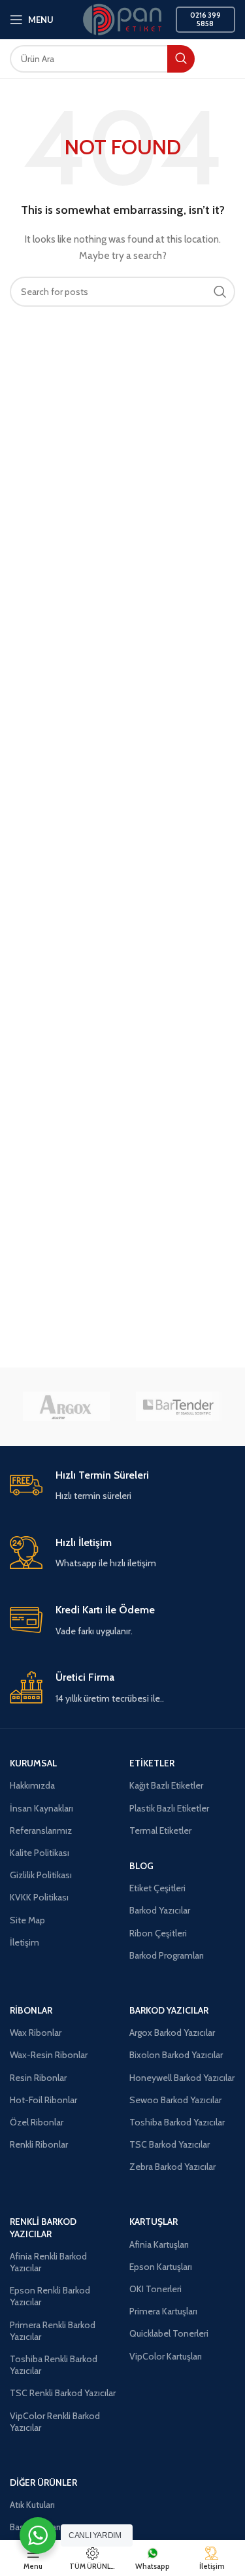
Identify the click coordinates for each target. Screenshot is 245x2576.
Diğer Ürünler (43, 2482)
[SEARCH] (181, 59)
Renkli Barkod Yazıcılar (43, 2227)
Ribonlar (31, 2010)
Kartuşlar (154, 2222)
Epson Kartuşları (161, 2267)
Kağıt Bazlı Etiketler (166, 1785)
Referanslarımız (41, 1830)
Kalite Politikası (40, 1853)
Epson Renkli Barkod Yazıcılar (50, 2296)
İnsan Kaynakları (41, 1808)
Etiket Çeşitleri (157, 1888)
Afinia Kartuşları (159, 2244)
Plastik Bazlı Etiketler (169, 1808)
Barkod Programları (167, 1955)
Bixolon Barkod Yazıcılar (176, 2055)
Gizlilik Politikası (41, 1875)
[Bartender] (179, 1407)
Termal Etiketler (160, 1830)
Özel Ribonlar (37, 2122)
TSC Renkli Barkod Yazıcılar (63, 2393)
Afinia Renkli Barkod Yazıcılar (48, 2262)
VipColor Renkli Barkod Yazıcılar (55, 2422)
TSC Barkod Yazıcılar (170, 2144)
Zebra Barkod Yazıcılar (172, 2167)
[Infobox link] (122, 1486)
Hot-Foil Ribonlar (43, 2100)
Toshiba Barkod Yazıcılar (177, 2122)
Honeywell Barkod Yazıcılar (182, 2078)
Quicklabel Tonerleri (169, 2333)
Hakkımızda (32, 1785)
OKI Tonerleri (155, 2289)
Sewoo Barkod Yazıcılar (175, 2100)
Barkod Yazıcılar (160, 1910)
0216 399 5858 (205, 19)
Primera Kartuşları (163, 2311)
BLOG (141, 1866)
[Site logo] (122, 18)
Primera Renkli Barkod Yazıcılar (53, 2331)
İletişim (24, 1942)
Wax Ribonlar (36, 2033)
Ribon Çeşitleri (158, 1933)
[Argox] (66, 1407)
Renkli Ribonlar (39, 2144)
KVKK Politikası (39, 1897)
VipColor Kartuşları (166, 2356)
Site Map (27, 1920)
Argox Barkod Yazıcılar (172, 2033)
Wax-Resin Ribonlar (49, 2055)
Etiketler (152, 1763)
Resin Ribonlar (38, 2078)
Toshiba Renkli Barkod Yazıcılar (54, 2365)
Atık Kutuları (32, 2505)
